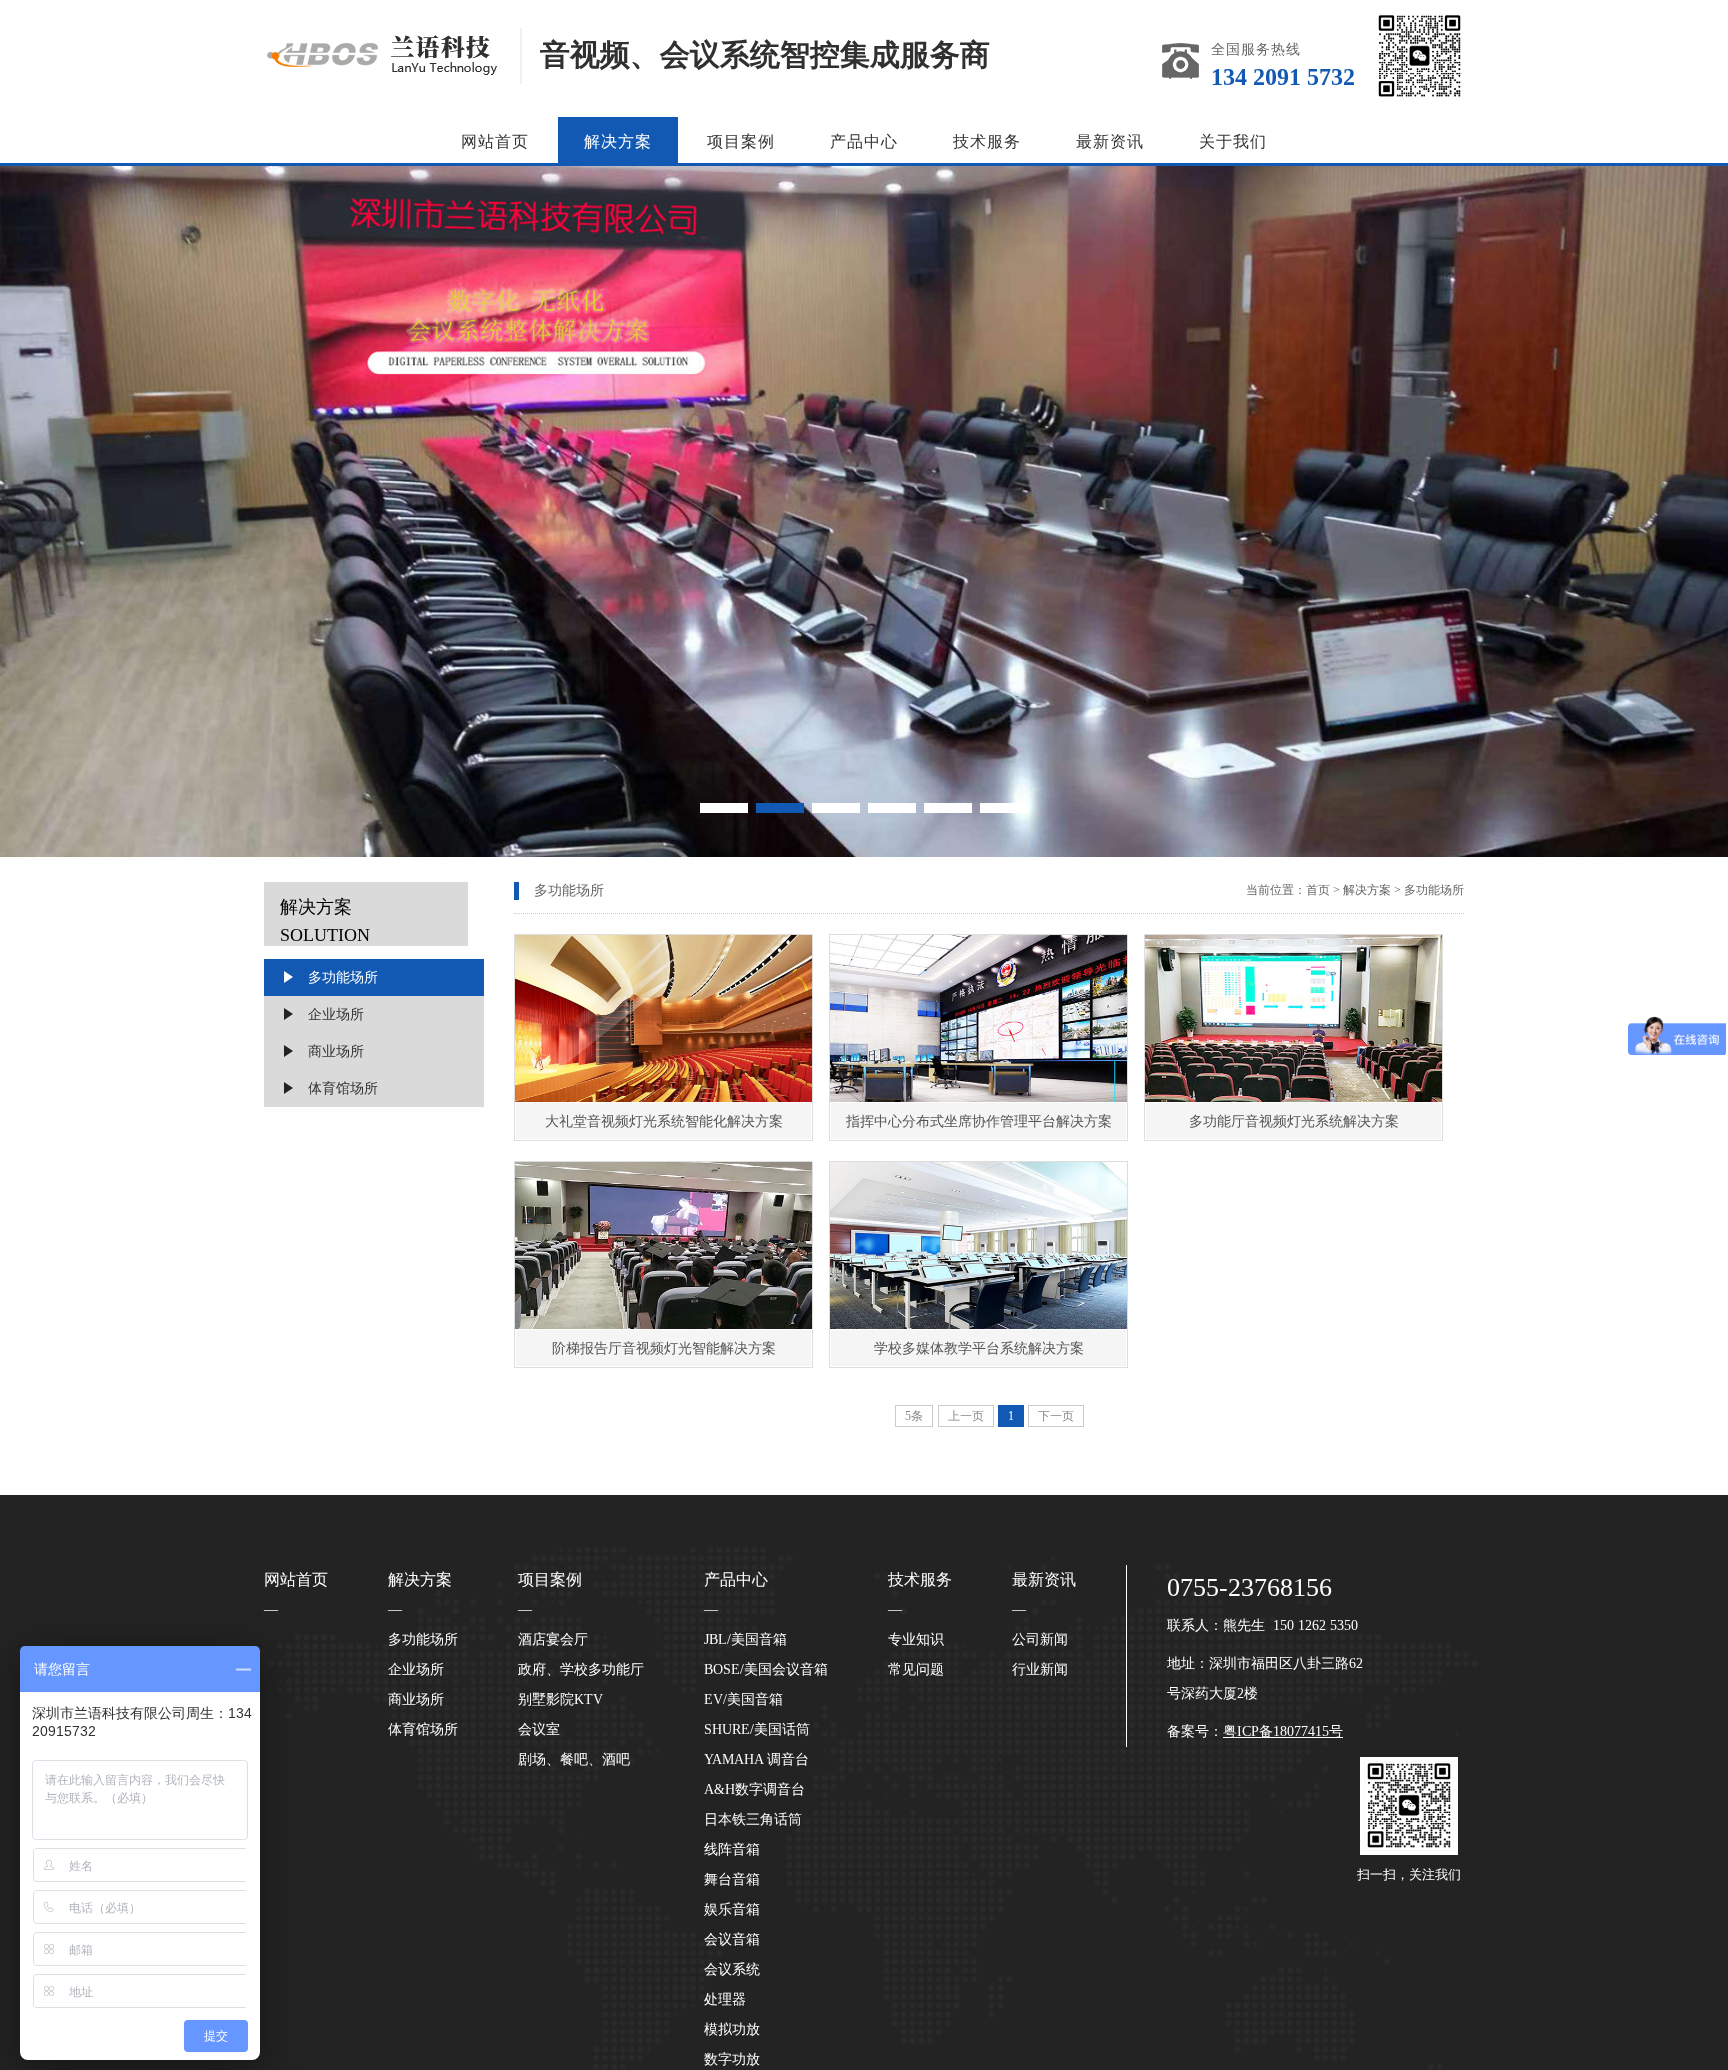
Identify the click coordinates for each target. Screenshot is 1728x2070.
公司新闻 (1040, 1639)
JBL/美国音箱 (745, 1639)
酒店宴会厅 (553, 1639)
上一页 (966, 1416)
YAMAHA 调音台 (756, 1759)
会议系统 (732, 1969)
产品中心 (864, 141)
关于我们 (1233, 141)
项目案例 (741, 141)
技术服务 (987, 141)
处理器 (725, 1999)
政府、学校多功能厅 (581, 1669)
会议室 (539, 1729)
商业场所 (336, 1051)
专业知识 (916, 1639)
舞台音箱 (732, 1879)
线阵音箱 (732, 1849)
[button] (724, 808)
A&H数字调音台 (754, 1789)
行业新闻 (1040, 1669)
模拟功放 (732, 2029)
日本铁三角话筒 (753, 1819)
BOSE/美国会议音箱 (766, 1669)
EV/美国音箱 (743, 1699)
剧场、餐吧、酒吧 (574, 1759)
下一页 (1056, 1416)
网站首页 (495, 141)
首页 (1318, 890)
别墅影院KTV (560, 1699)
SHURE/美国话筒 (757, 1729)
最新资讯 (1110, 141)
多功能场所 (343, 977)
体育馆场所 (343, 1088)
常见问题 (916, 1669)
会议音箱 (732, 1939)
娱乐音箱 (732, 1909)
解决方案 (618, 141)
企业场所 (336, 1014)
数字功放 (732, 2059)
